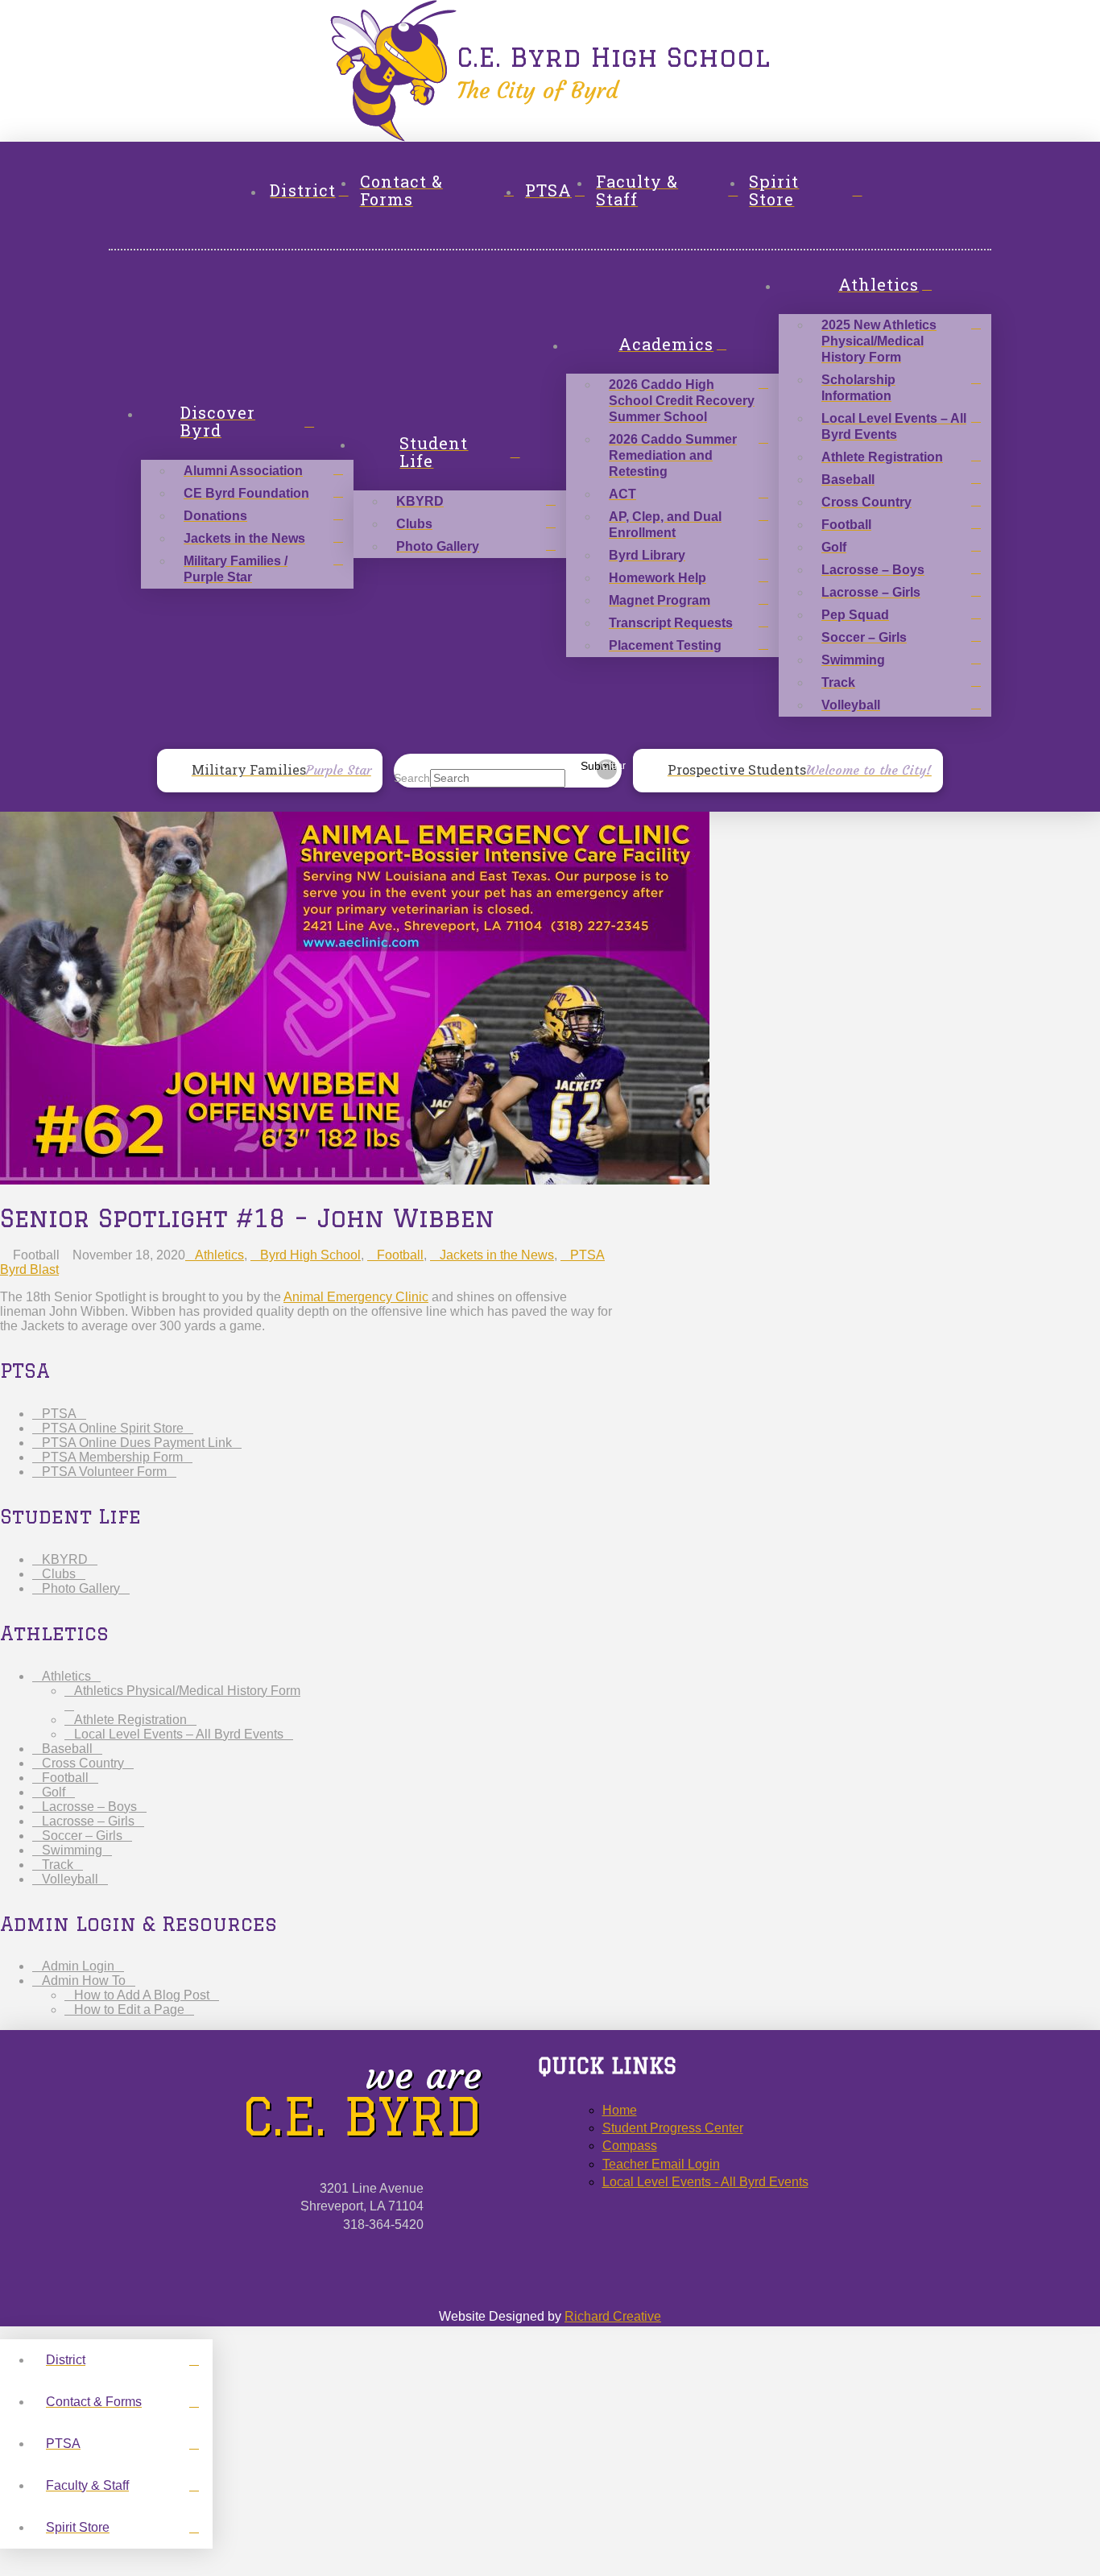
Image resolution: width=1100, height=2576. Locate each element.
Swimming (72, 1850)
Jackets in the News (497, 1255)
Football (400, 1255)
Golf (54, 1792)
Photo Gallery (81, 1588)
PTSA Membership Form (112, 1457)
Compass (630, 2146)
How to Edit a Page (129, 2010)
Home (620, 2110)
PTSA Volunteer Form (104, 1472)
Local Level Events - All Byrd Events (705, 2182)
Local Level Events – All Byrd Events (179, 1734)
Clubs (59, 1574)
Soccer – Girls (82, 1836)
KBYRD (65, 1559)
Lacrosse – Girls (88, 1821)
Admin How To (84, 1981)
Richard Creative (613, 2316)
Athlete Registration (130, 1720)
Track (58, 1865)
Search (412, 778)
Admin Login (78, 1966)
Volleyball (70, 1879)
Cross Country (83, 1763)
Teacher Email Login (661, 2164)
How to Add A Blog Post (142, 1995)
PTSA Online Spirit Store (113, 1428)
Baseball (67, 1749)
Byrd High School (310, 1255)
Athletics (219, 1255)
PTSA (59, 1414)
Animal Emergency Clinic (356, 1297)
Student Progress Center (673, 2128)
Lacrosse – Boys (89, 1807)
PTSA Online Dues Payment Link (137, 1443)
